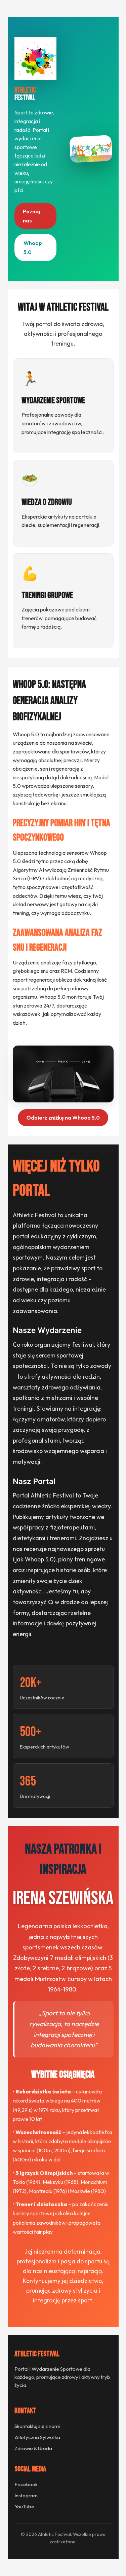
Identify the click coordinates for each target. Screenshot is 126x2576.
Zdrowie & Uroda (33, 2448)
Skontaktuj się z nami (37, 2426)
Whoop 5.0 (33, 247)
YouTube (24, 2507)
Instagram (26, 2495)
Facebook (26, 2484)
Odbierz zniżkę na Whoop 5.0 (63, 1118)
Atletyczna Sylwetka (37, 2437)
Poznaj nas (31, 216)
